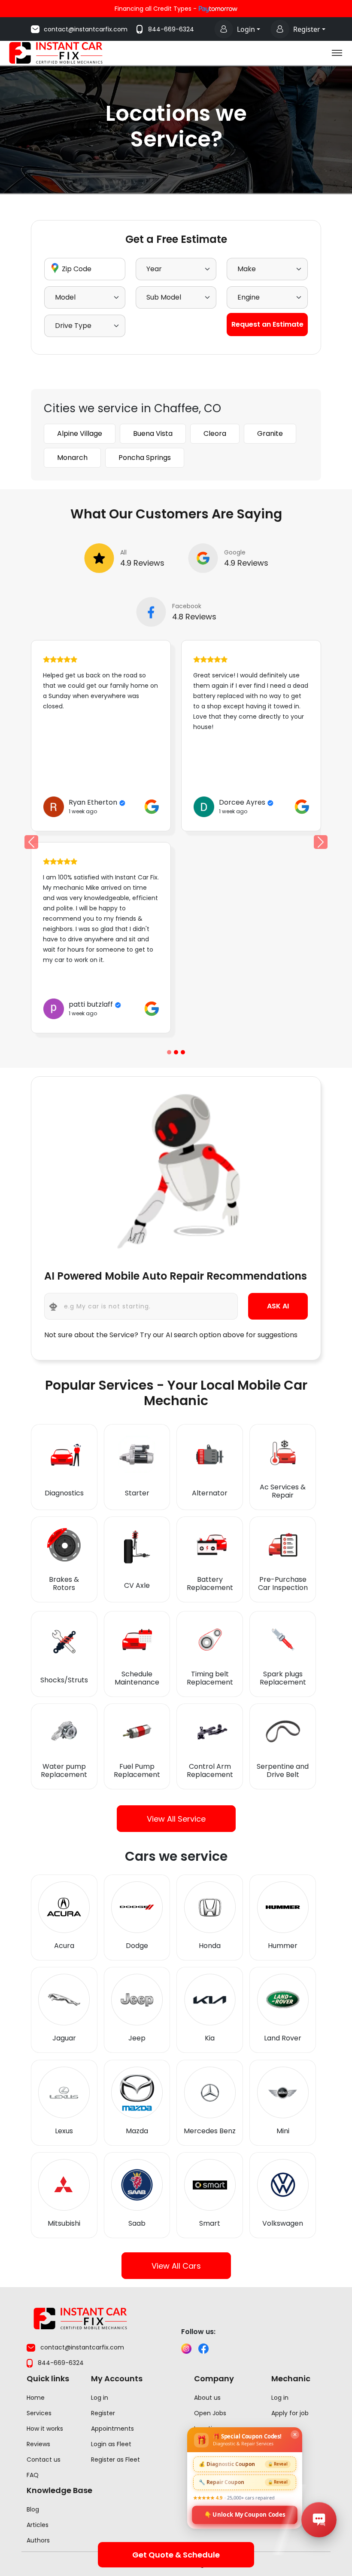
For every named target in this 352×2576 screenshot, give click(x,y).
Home (36, 2398)
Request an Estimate (267, 324)
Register (307, 29)
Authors (38, 2540)
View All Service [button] (176, 1819)
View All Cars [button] (176, 2266)
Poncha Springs (145, 458)
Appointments (112, 2429)
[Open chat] (319, 2520)
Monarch (72, 458)
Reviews (38, 2444)
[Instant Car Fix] (56, 52)
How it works (45, 2429)
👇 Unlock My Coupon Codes (245, 2514)
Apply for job (290, 2413)
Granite (270, 433)
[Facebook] (203, 2349)
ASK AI (278, 1306)
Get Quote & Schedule (176, 2555)
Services (39, 2413)
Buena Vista (153, 433)
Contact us (44, 2460)
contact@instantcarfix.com (86, 29)
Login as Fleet (111, 2444)
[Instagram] (186, 2349)
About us (207, 2398)
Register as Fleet (115, 2460)
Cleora (215, 433)
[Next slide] (321, 842)
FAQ (33, 2475)
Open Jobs (210, 2413)
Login (246, 29)
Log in (100, 2398)
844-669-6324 (171, 29)
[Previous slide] (169, 1052)
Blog (33, 2509)
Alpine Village (80, 433)
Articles (38, 2525)
